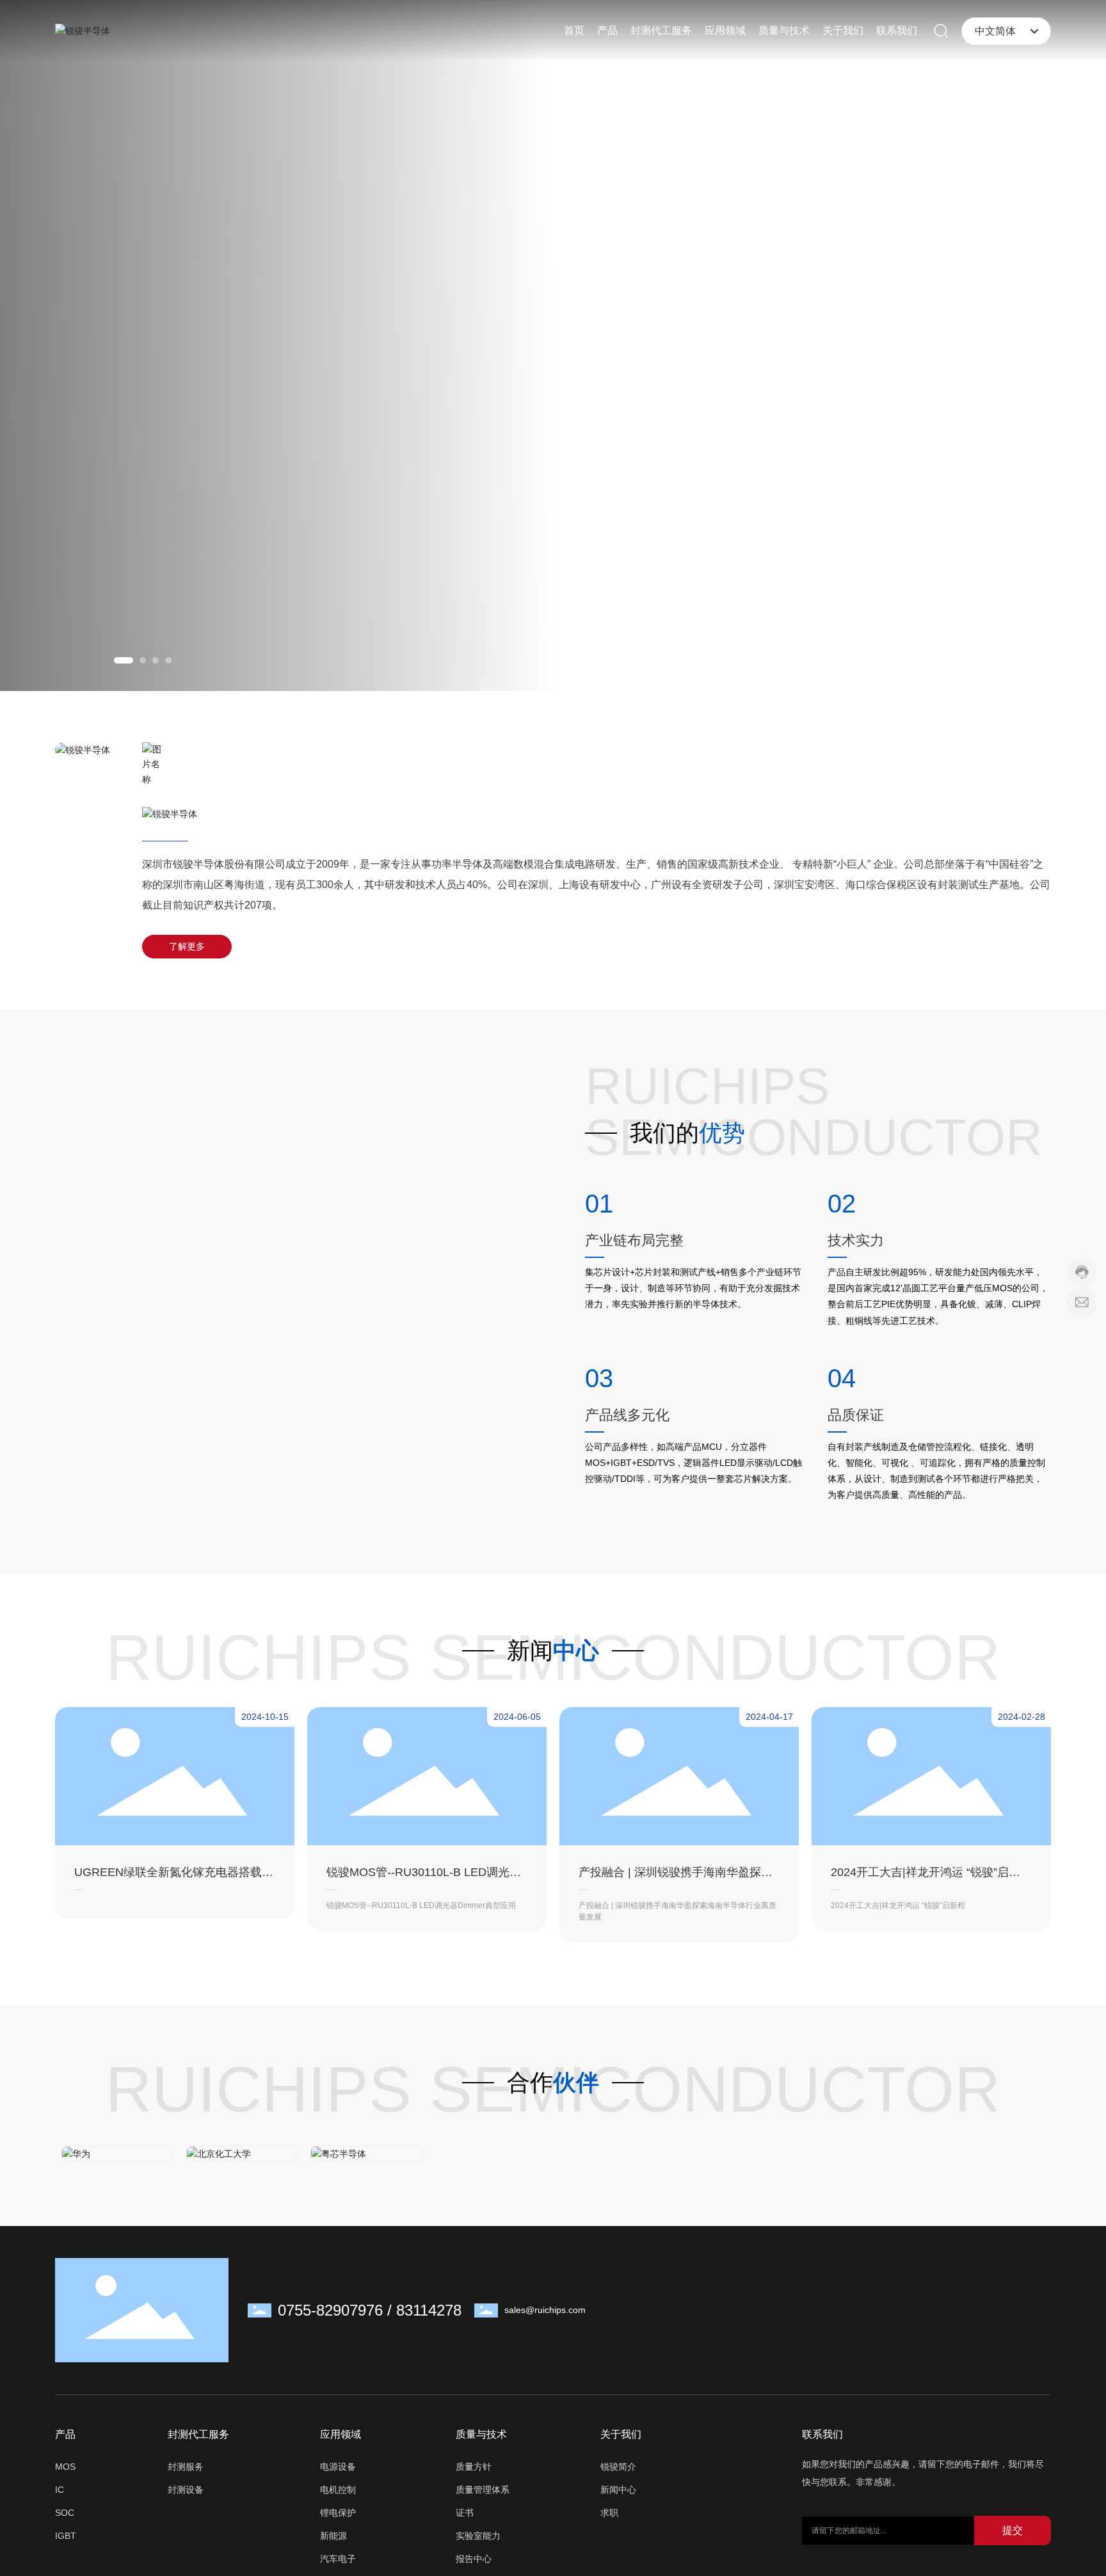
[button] (124, 660)
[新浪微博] (933, 2330)
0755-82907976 (330, 2329)
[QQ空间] (1009, 2330)
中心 (576, 1650)
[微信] (958, 2330)
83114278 (429, 2329)
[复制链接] (1035, 2330)
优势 (722, 1133)
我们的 (664, 1133)
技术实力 (856, 1240)
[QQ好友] (984, 2330)
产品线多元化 (627, 1415)
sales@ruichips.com (545, 2329)
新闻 (530, 1650)
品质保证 (856, 1415)
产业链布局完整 (634, 1240)
